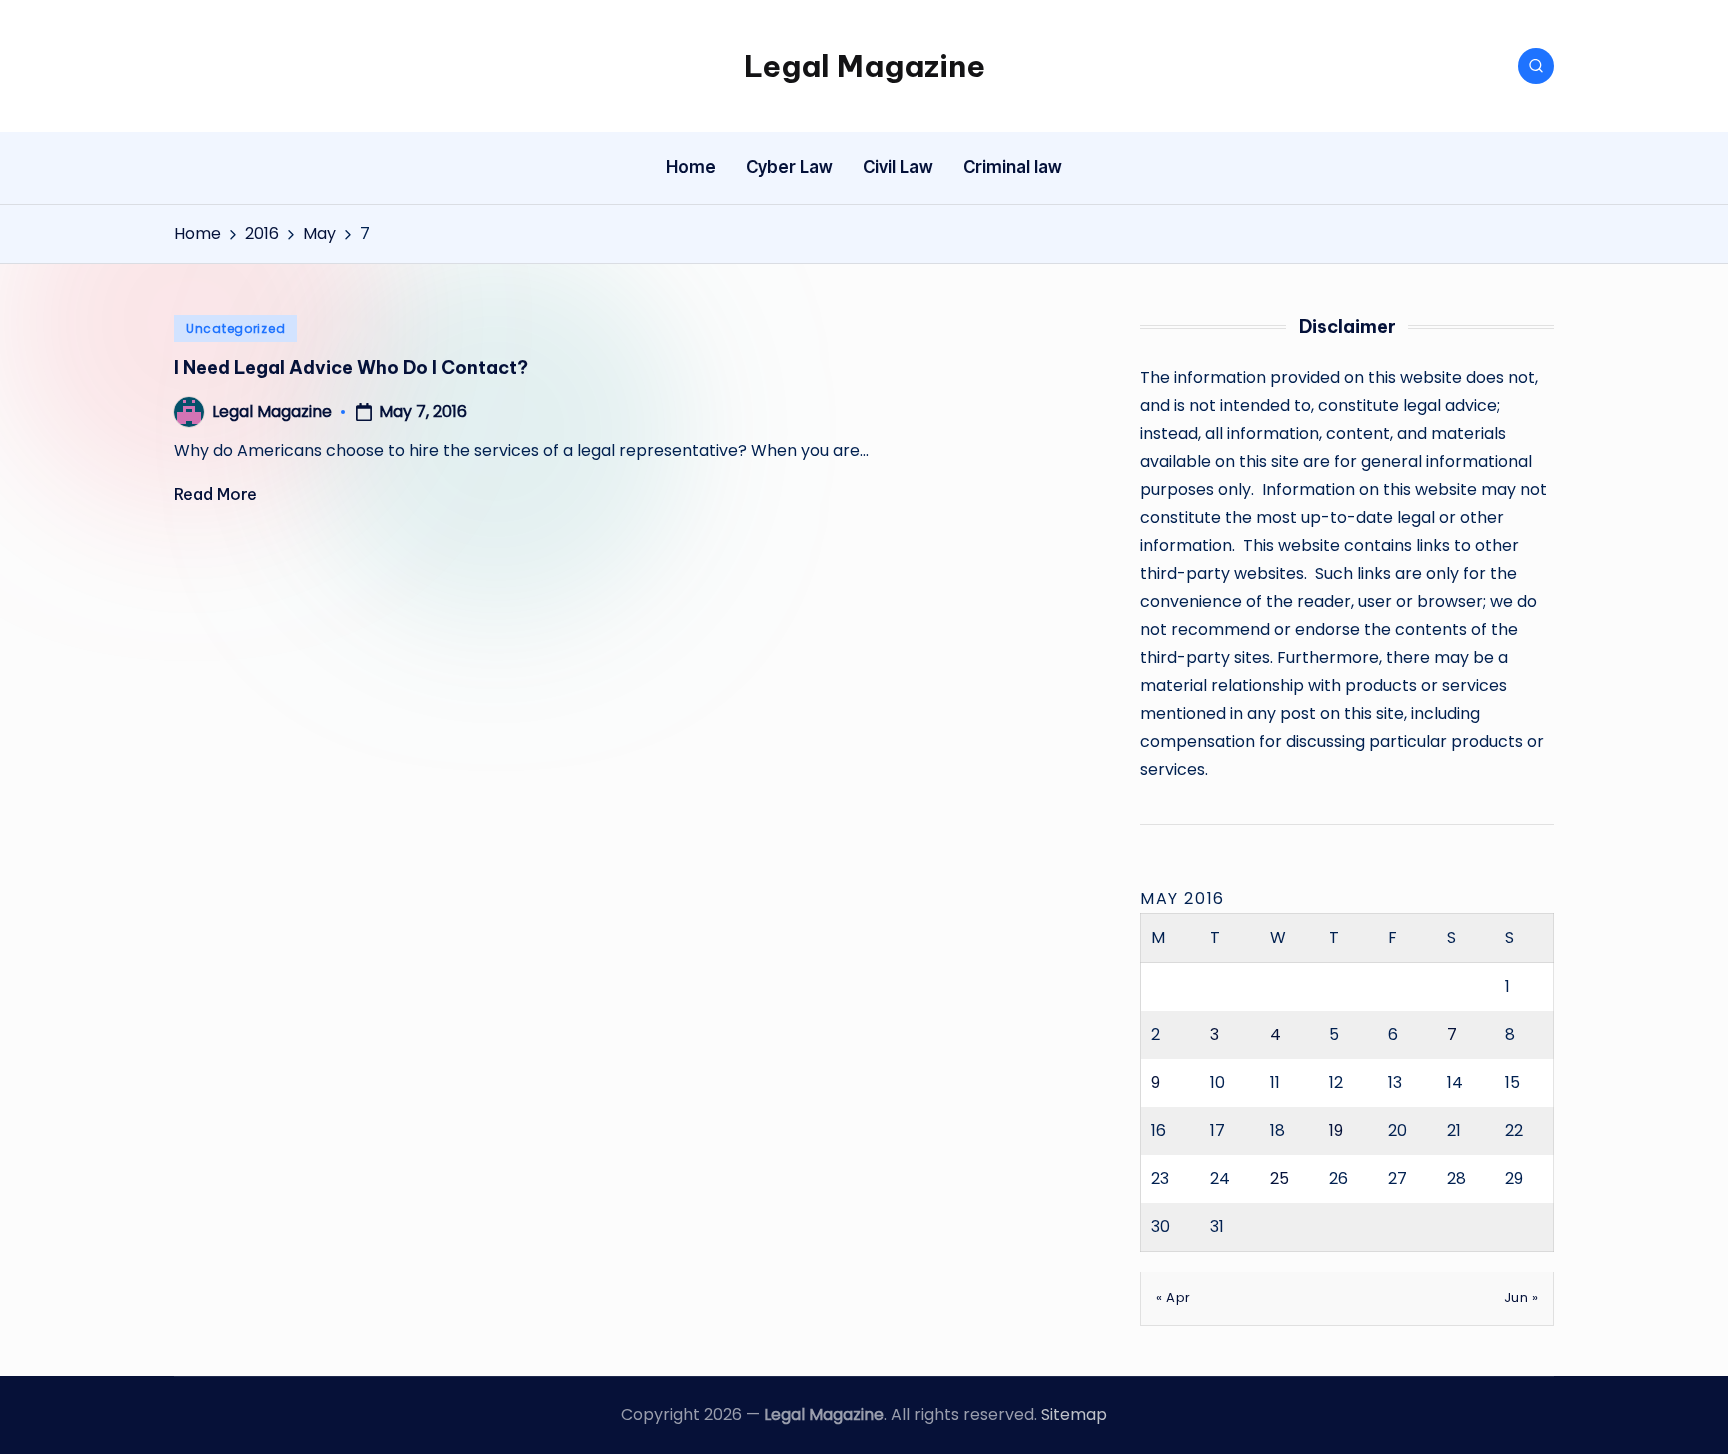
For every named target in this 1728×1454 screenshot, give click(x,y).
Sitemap (1074, 1414)
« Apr (1173, 1297)
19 (1336, 1130)
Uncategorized (235, 328)
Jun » (1521, 1297)
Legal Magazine (864, 66)
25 (1279, 1178)
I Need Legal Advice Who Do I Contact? (351, 367)
